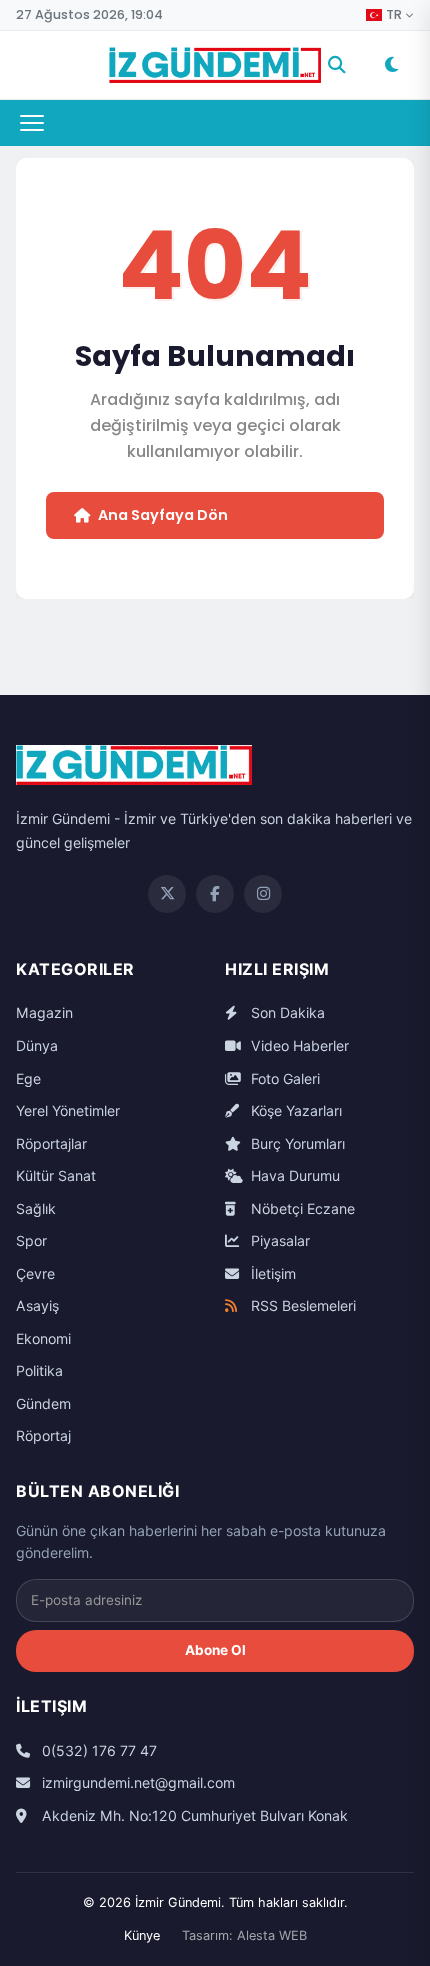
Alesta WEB (272, 1935)
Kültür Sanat (56, 1175)
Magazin (44, 1012)
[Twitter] (167, 894)
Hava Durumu (293, 1175)
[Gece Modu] (391, 65)
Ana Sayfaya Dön (163, 515)
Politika (39, 1370)
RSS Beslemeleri (301, 1305)
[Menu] (32, 123)
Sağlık (36, 1208)
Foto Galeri (283, 1078)
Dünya (37, 1045)
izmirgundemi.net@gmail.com (136, 1782)
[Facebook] (215, 894)
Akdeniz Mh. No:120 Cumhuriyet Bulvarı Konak (193, 1815)
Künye (142, 1935)
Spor (31, 1240)
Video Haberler (298, 1045)
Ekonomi (43, 1338)
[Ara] (337, 65)
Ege (28, 1078)
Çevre (35, 1273)
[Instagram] (263, 894)
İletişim (271, 1273)
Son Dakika (286, 1012)
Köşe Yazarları (294, 1110)
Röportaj (43, 1435)
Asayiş (37, 1305)
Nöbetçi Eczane (301, 1208)
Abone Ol (215, 1650)
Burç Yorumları (296, 1143)
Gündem (43, 1403)
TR (394, 15)
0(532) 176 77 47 (97, 1750)
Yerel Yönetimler (68, 1110)
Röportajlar (51, 1143)
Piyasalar (278, 1240)
